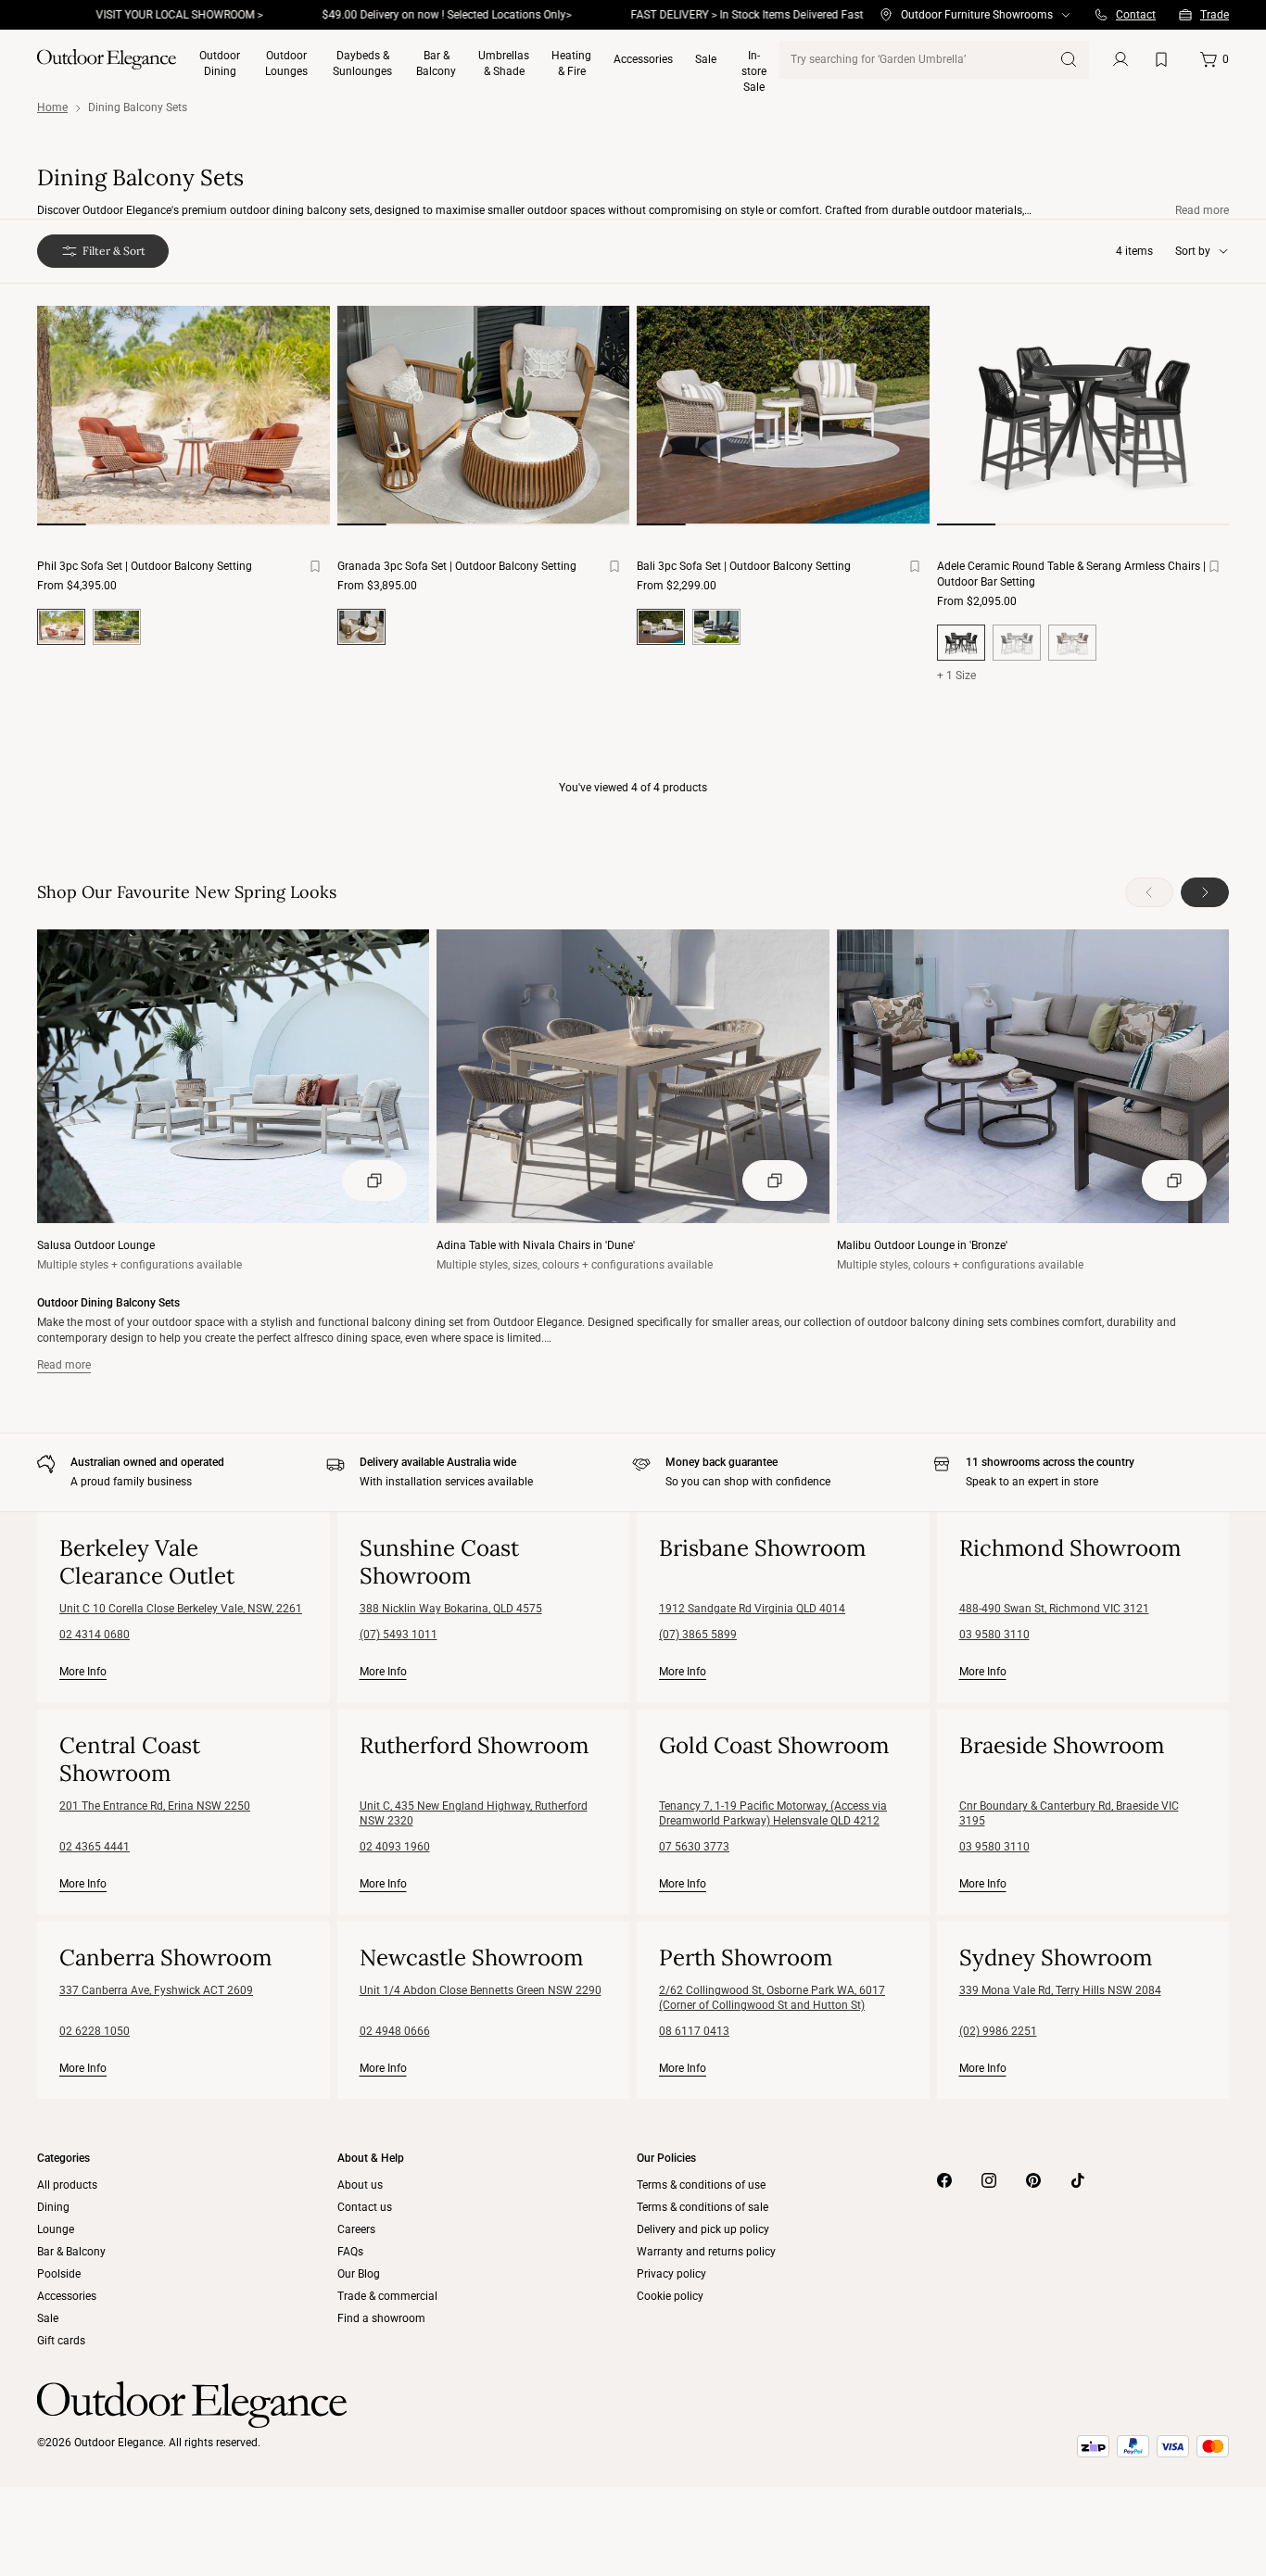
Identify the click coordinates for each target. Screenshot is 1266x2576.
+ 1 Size (956, 676)
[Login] (1120, 59)
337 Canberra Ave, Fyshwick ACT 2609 (156, 1990)
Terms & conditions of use (701, 2185)
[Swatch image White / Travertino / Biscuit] (1072, 643)
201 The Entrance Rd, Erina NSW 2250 (155, 1806)
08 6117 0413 (694, 2031)
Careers (356, 2229)
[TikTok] (1078, 2180)
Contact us (365, 2207)
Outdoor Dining (220, 63)
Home (52, 107)
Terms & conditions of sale (703, 2207)
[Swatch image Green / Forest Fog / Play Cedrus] (117, 627)
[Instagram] (989, 2180)
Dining (53, 2207)
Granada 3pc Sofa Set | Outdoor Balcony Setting (457, 566)
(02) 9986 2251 (998, 2031)
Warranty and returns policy (706, 2252)
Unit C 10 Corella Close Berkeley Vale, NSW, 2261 (181, 1609)
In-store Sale (754, 69)
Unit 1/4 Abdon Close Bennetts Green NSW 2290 (481, 1990)
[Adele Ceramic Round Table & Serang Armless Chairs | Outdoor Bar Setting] (1083, 416)
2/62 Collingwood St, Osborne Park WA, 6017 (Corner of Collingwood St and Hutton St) (772, 1998)
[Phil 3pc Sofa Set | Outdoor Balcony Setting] (184, 416)
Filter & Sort (114, 251)
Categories (63, 2158)
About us (360, 2185)
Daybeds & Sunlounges (362, 63)
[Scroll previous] (74, 431)
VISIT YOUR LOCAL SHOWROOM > (133, 15)
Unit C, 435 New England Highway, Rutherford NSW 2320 (474, 1813)
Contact (1136, 15)
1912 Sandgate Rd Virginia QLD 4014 (752, 1609)
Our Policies (666, 2158)
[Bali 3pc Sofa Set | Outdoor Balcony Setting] (783, 416)
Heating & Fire (571, 63)
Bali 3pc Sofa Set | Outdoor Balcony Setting (744, 566)
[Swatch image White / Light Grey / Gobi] (1017, 643)
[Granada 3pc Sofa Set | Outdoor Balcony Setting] (484, 416)
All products (67, 2185)
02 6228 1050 (95, 2031)
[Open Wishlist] (1165, 59)
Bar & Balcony (436, 63)
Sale (706, 59)
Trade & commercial (387, 2296)
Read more (1202, 210)
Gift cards (61, 2341)
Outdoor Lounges (286, 63)
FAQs (350, 2252)
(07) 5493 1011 (399, 1635)
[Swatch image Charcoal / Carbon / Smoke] (716, 627)
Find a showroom (381, 2318)
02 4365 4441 (95, 1847)
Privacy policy (671, 2274)
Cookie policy (670, 2296)
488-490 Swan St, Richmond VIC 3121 (1054, 1609)
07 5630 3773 (694, 1847)
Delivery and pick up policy (703, 2229)
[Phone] (1101, 15)
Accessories (643, 59)
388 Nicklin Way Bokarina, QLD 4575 (451, 1609)
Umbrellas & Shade (504, 63)
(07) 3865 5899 (698, 1635)
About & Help (371, 2158)
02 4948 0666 (395, 2031)
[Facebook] (944, 2180)
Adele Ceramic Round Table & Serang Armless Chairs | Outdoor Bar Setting (1071, 574)
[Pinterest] (1033, 2180)
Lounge (56, 2229)
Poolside (59, 2274)
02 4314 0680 (95, 1635)
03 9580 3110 (994, 1635)
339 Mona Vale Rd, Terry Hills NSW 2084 (1060, 1990)
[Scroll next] (293, 431)
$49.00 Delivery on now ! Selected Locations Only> (401, 15)
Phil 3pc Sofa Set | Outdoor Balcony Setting (145, 566)
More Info (83, 1671)
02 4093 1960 (395, 1847)
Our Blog (359, 2274)
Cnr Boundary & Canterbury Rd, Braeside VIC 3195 (1069, 1813)
